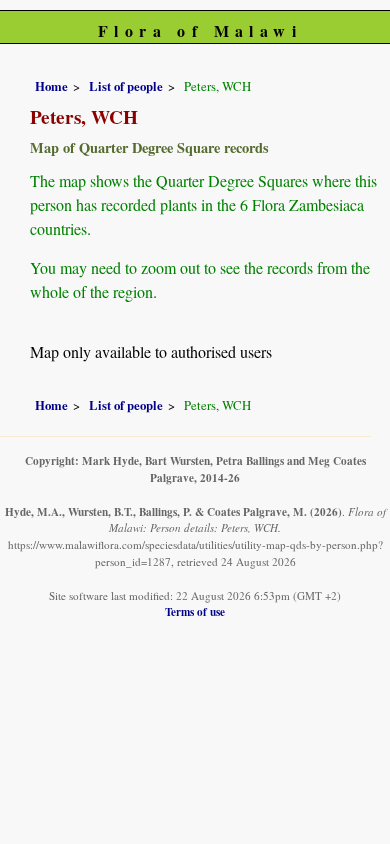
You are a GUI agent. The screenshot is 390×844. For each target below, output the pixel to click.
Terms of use (195, 611)
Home (51, 86)
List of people (126, 86)
